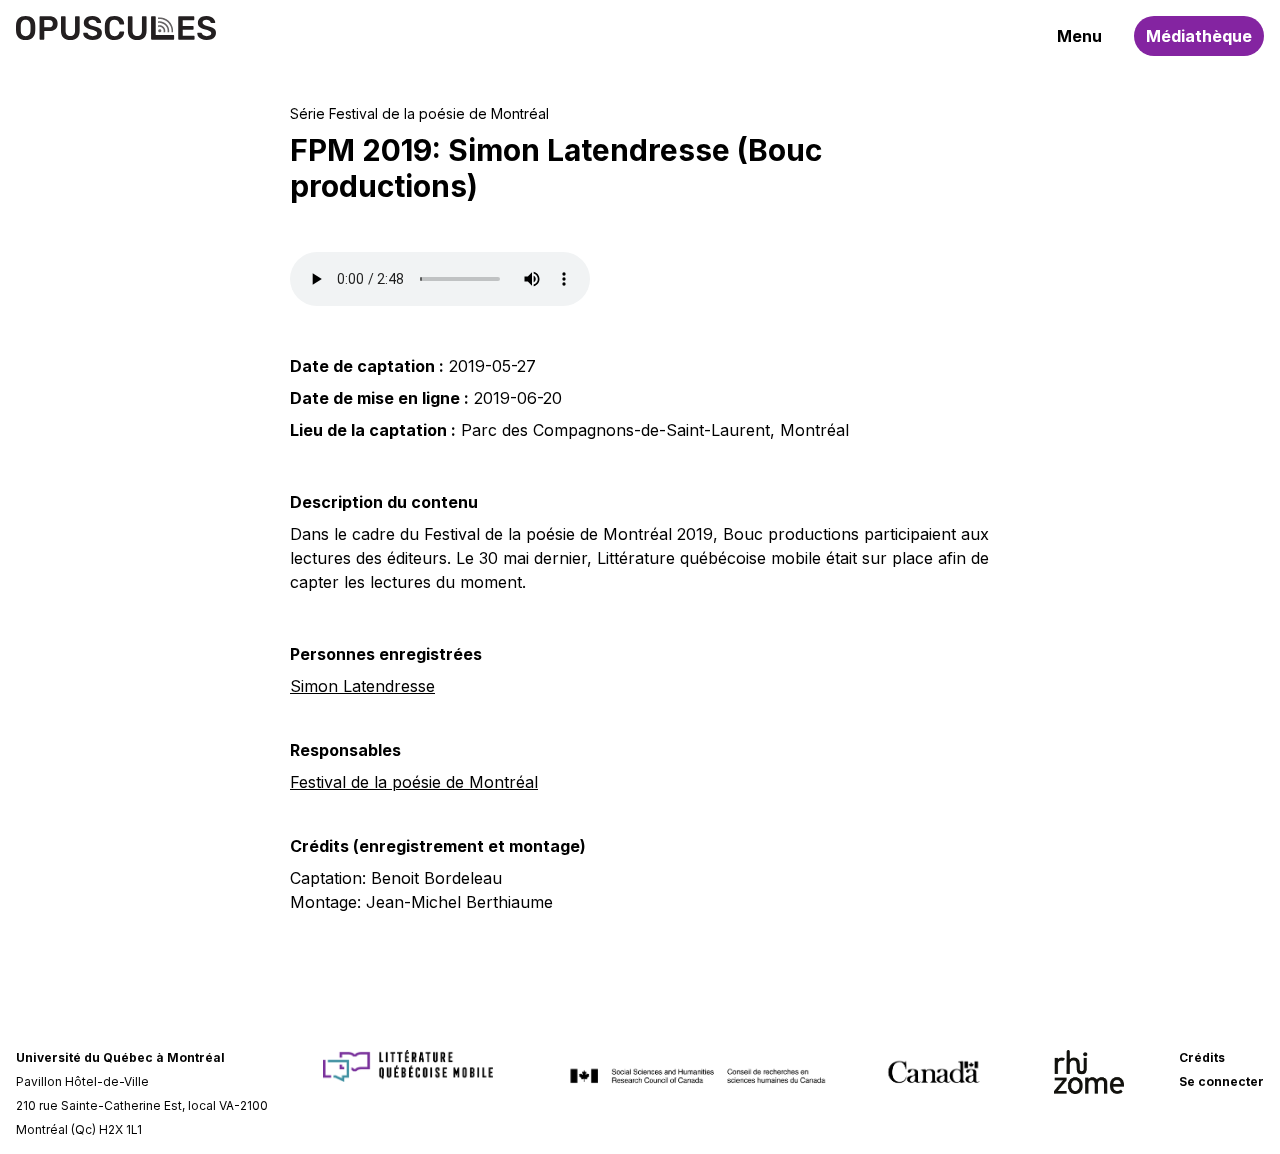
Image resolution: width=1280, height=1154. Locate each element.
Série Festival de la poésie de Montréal (419, 113)
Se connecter (1221, 1081)
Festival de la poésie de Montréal (414, 782)
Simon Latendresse (362, 686)
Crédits (1202, 1057)
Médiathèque (1199, 36)
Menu (1079, 36)
